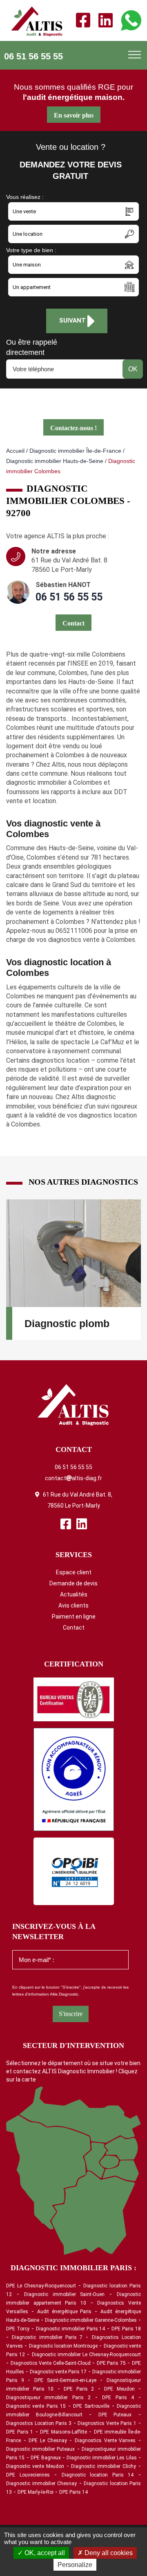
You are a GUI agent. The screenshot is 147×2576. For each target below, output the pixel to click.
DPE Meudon (119, 2389)
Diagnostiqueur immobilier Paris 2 (48, 2398)
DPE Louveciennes (28, 2475)
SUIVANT (73, 321)
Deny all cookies (108, 2553)
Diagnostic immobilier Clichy (104, 2466)
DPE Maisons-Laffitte (63, 2432)
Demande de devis (73, 1583)
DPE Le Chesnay (48, 2441)
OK (133, 369)
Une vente (24, 211)
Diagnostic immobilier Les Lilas (101, 2458)
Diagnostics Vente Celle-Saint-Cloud (51, 2363)
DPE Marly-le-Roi (36, 2492)
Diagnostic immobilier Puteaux (40, 2449)
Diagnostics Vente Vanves (105, 2441)
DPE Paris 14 (73, 2492)
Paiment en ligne (74, 1616)
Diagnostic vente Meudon (35, 2466)
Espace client (74, 1572)
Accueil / (17, 451)
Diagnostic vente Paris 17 (58, 2372)
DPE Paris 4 (118, 2398)
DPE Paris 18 (126, 2329)
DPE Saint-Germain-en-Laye (65, 2380)
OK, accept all (44, 2553)
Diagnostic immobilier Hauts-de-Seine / (56, 461)
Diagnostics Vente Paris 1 (107, 2423)
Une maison (27, 265)
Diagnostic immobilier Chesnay (41, 2483)
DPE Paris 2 (79, 2389)
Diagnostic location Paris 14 (98, 2475)
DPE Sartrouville (91, 2406)
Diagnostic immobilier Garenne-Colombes (91, 2320)
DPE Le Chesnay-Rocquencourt (41, 2286)
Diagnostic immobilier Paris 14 (71, 2329)
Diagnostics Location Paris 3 (39, 2423)
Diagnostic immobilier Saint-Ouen (65, 2294)
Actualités (74, 1594)
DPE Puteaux (115, 2415)
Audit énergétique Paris (65, 2312)
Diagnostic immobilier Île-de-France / (77, 451)
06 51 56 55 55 (33, 56)
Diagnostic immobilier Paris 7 (47, 2337)
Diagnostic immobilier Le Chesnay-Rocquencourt (87, 2355)
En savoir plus (74, 115)
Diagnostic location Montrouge (63, 2346)
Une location (28, 234)
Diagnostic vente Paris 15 (36, 2406)
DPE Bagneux (46, 2458)
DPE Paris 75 (111, 2363)
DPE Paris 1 (20, 2432)
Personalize (75, 2565)
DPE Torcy (18, 2329)
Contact (74, 1628)
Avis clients (73, 1605)
